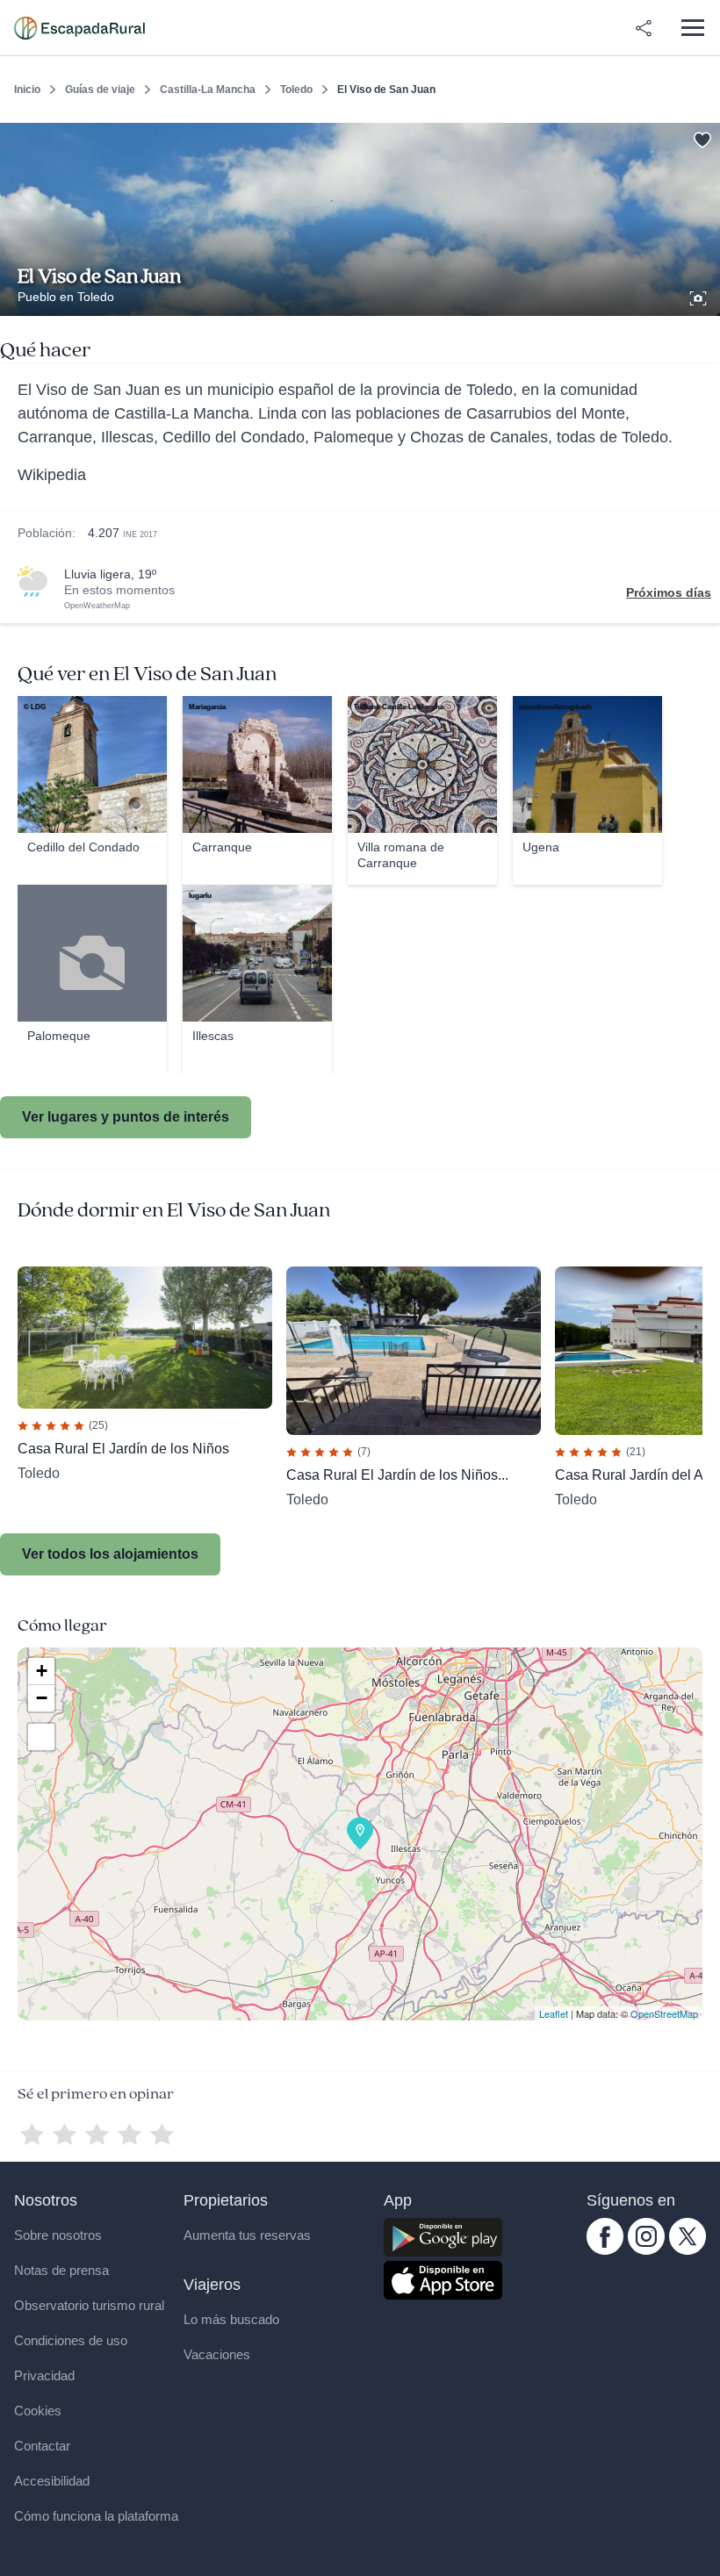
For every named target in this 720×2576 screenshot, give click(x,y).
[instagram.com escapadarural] (646, 2250)
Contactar (42, 2446)
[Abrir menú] (692, 28)
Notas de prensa (61, 2270)
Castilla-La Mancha (208, 90)
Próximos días (669, 592)
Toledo (296, 90)
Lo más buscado (231, 2319)
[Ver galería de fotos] (700, 296)
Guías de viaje (100, 90)
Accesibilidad (52, 2481)
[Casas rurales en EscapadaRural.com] (79, 28)
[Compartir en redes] (644, 28)
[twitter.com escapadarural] (688, 2250)
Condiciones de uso (71, 2340)
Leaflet (554, 2013)
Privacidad (44, 2375)
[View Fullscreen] (41, 1737)
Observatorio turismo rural (89, 2305)
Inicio (27, 90)
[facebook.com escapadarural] (605, 2250)
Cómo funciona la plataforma (96, 2516)
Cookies (38, 2411)
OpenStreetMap (664, 2013)
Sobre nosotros (58, 2235)
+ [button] (42, 1671)
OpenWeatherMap (97, 606)
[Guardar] (701, 137)
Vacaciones (217, 2354)
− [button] (42, 1698)
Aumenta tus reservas (247, 2235)
